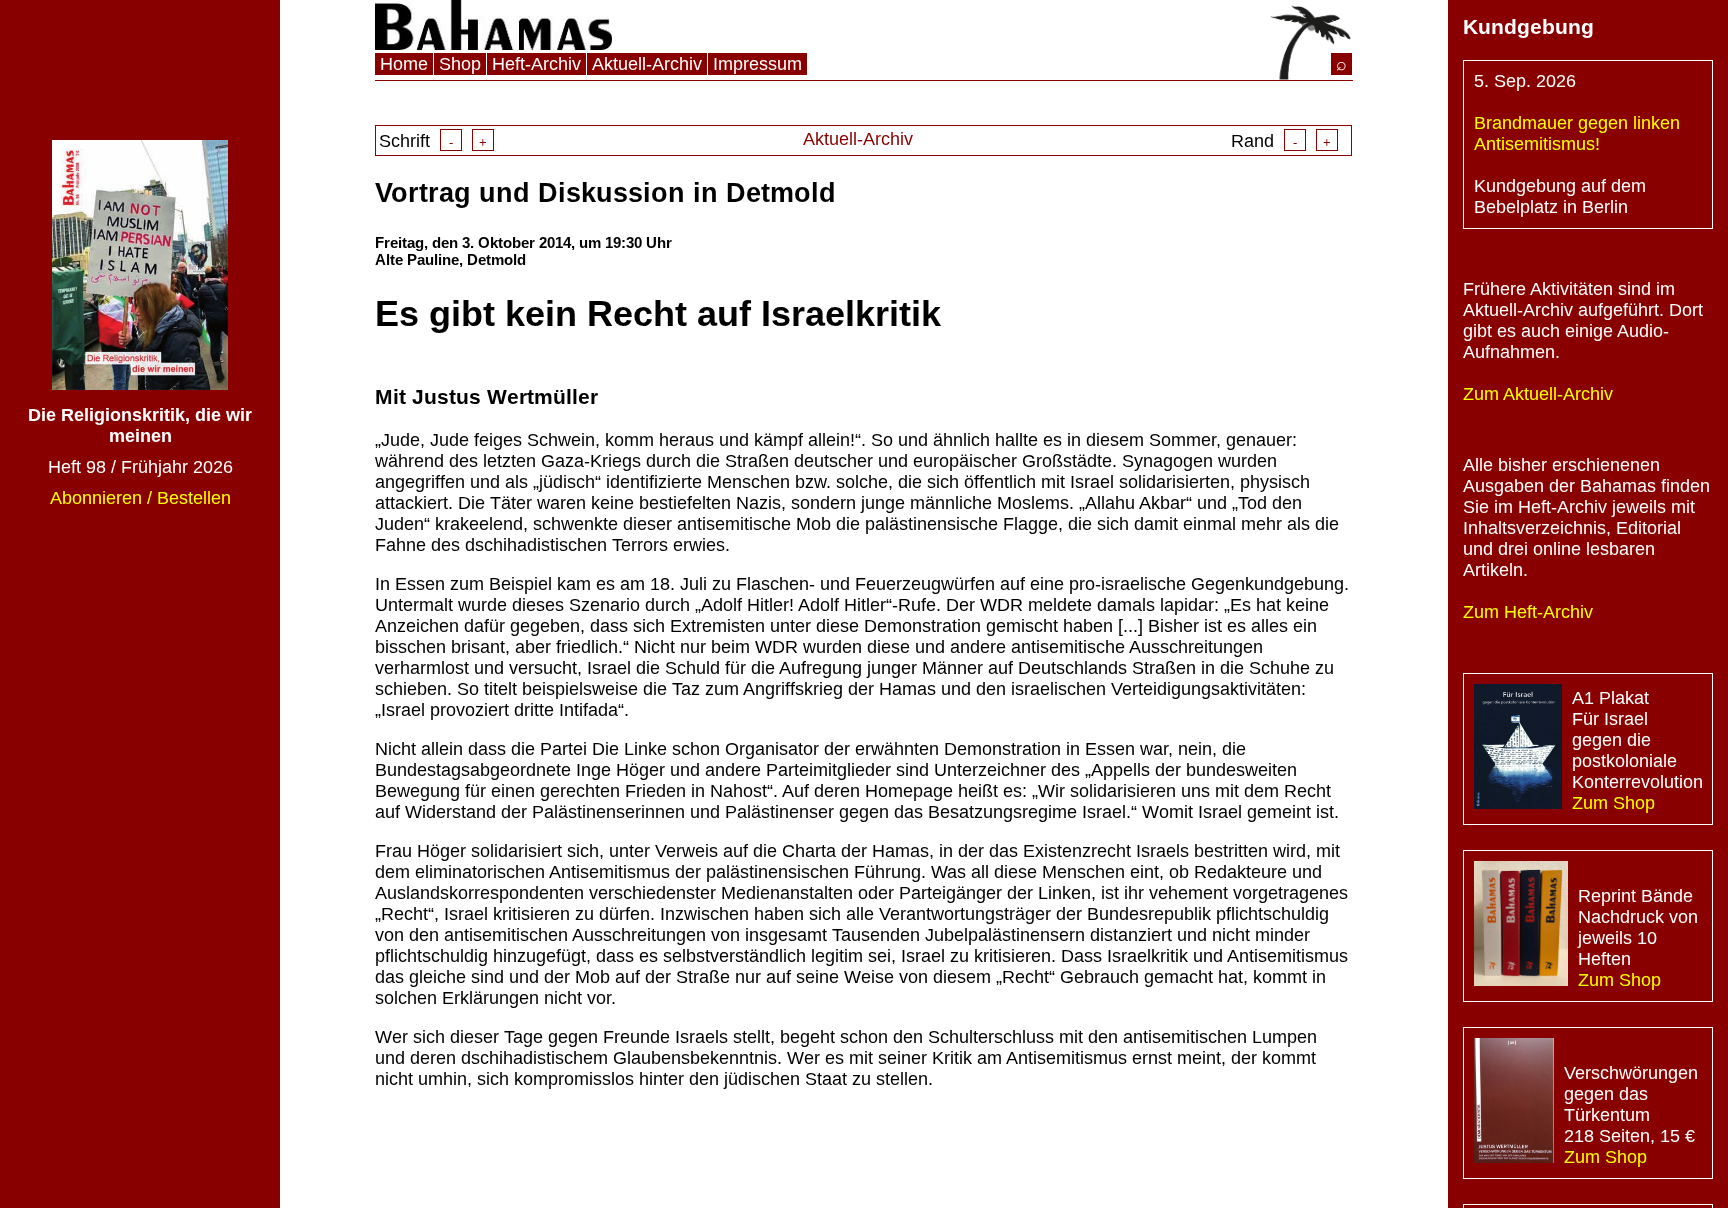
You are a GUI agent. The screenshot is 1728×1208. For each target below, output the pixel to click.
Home (404, 64)
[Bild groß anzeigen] (140, 384)
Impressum (757, 64)
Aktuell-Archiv (647, 64)
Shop (460, 64)
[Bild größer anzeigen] (1518, 749)
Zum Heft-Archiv (1528, 612)
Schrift (433, 141)
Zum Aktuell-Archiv (1538, 394)
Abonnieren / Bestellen (140, 498)
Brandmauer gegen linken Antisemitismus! (1577, 133)
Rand (1281, 141)
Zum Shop (1613, 803)
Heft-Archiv (536, 64)
